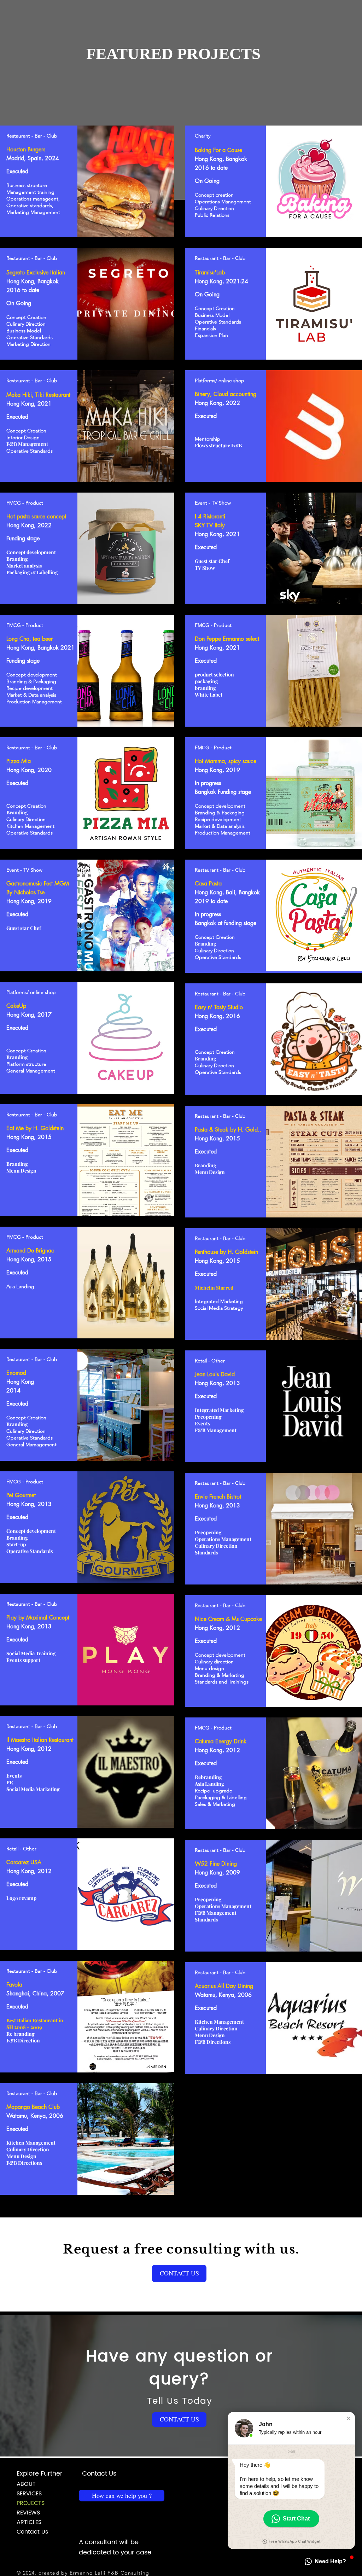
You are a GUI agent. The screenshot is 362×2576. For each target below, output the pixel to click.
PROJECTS (31, 2503)
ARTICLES (29, 2522)
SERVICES (29, 2494)
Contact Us (32, 2532)
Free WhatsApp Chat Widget (294, 2542)
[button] (179, 2273)
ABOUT (26, 2484)
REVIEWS (28, 2513)
